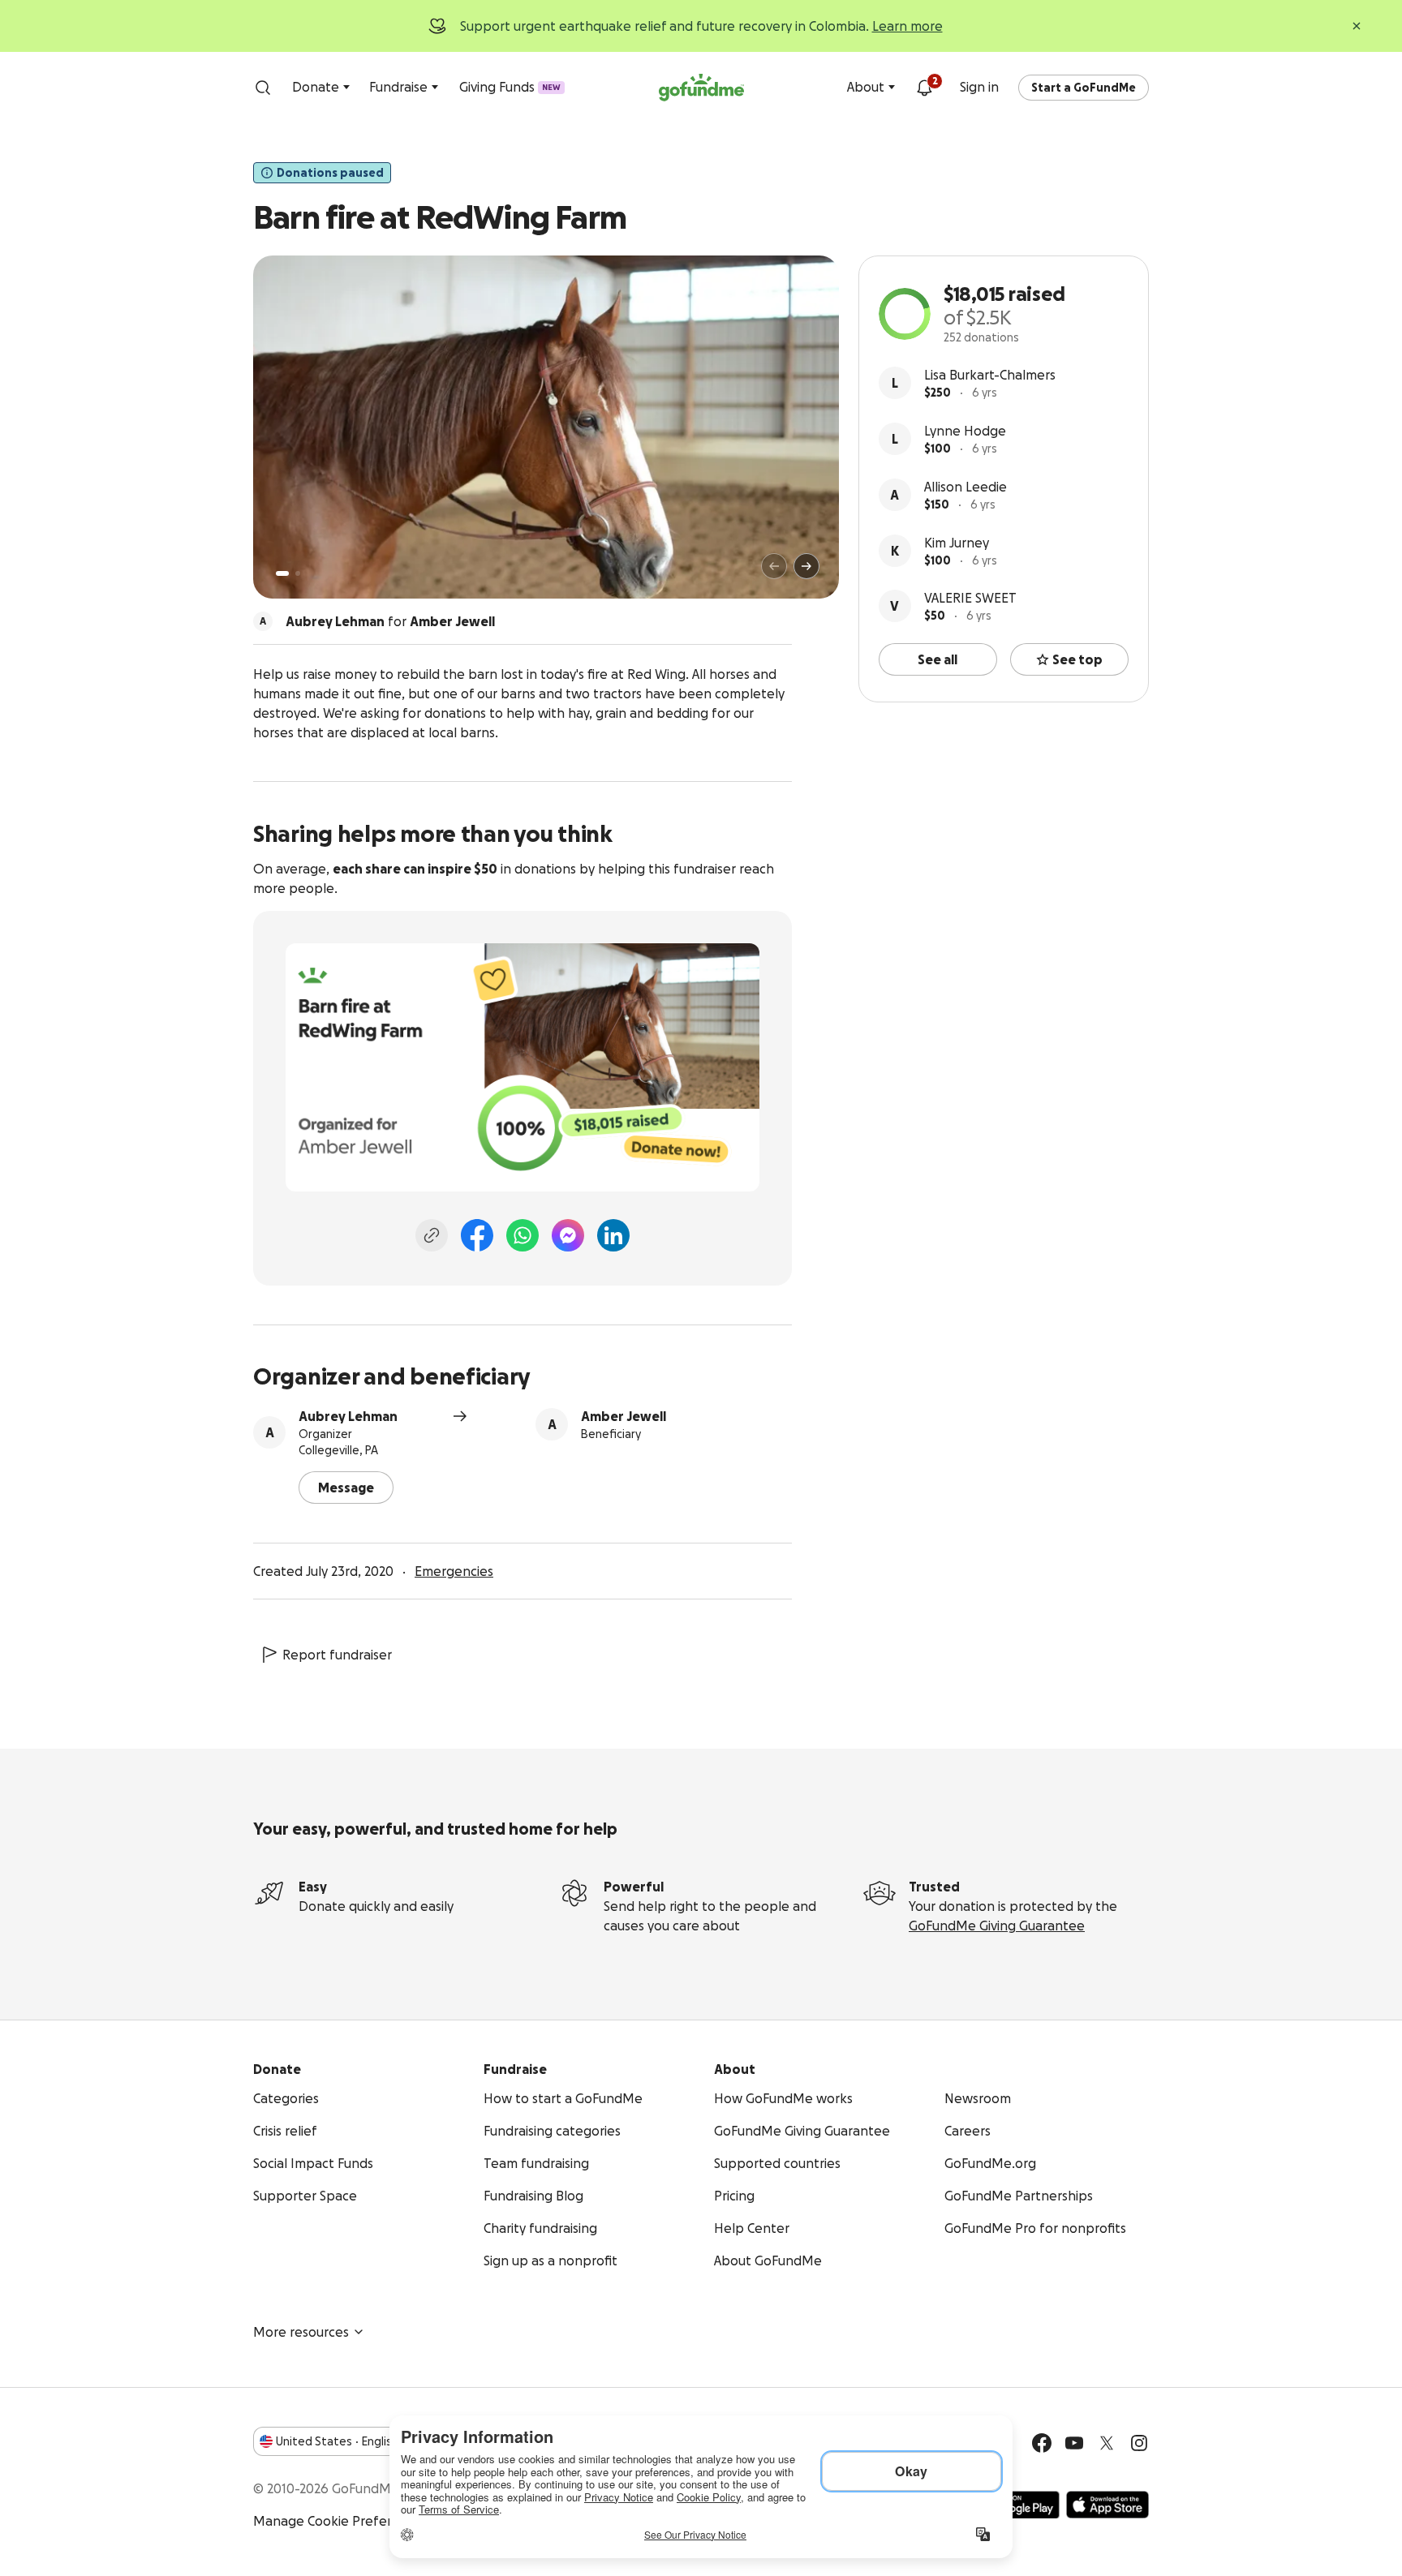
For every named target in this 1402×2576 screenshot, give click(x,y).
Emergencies (454, 1571)
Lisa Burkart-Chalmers (990, 375)
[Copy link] (432, 1235)
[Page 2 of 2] (298, 573)
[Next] (806, 566)
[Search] (263, 88)
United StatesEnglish (337, 2441)
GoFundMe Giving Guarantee (997, 1926)
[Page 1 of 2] (282, 573)
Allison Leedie (965, 487)
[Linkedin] (613, 1235)
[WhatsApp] (523, 1235)
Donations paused (330, 173)
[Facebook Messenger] (568, 1235)
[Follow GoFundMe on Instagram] (1139, 2443)
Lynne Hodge (965, 431)
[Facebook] (477, 1235)
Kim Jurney (957, 543)
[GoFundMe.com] (701, 88)
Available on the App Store (1107, 2505)
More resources (301, 2332)
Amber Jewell (624, 1416)
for (390, 621)
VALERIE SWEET (970, 598)
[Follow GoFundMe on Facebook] (1042, 2443)
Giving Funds (510, 87)
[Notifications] (924, 88)
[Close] (1357, 26)
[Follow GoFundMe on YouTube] (1074, 2443)
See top (1077, 659)
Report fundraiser (337, 1655)
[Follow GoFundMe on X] (1107, 2443)
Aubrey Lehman (348, 1416)
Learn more (907, 26)
